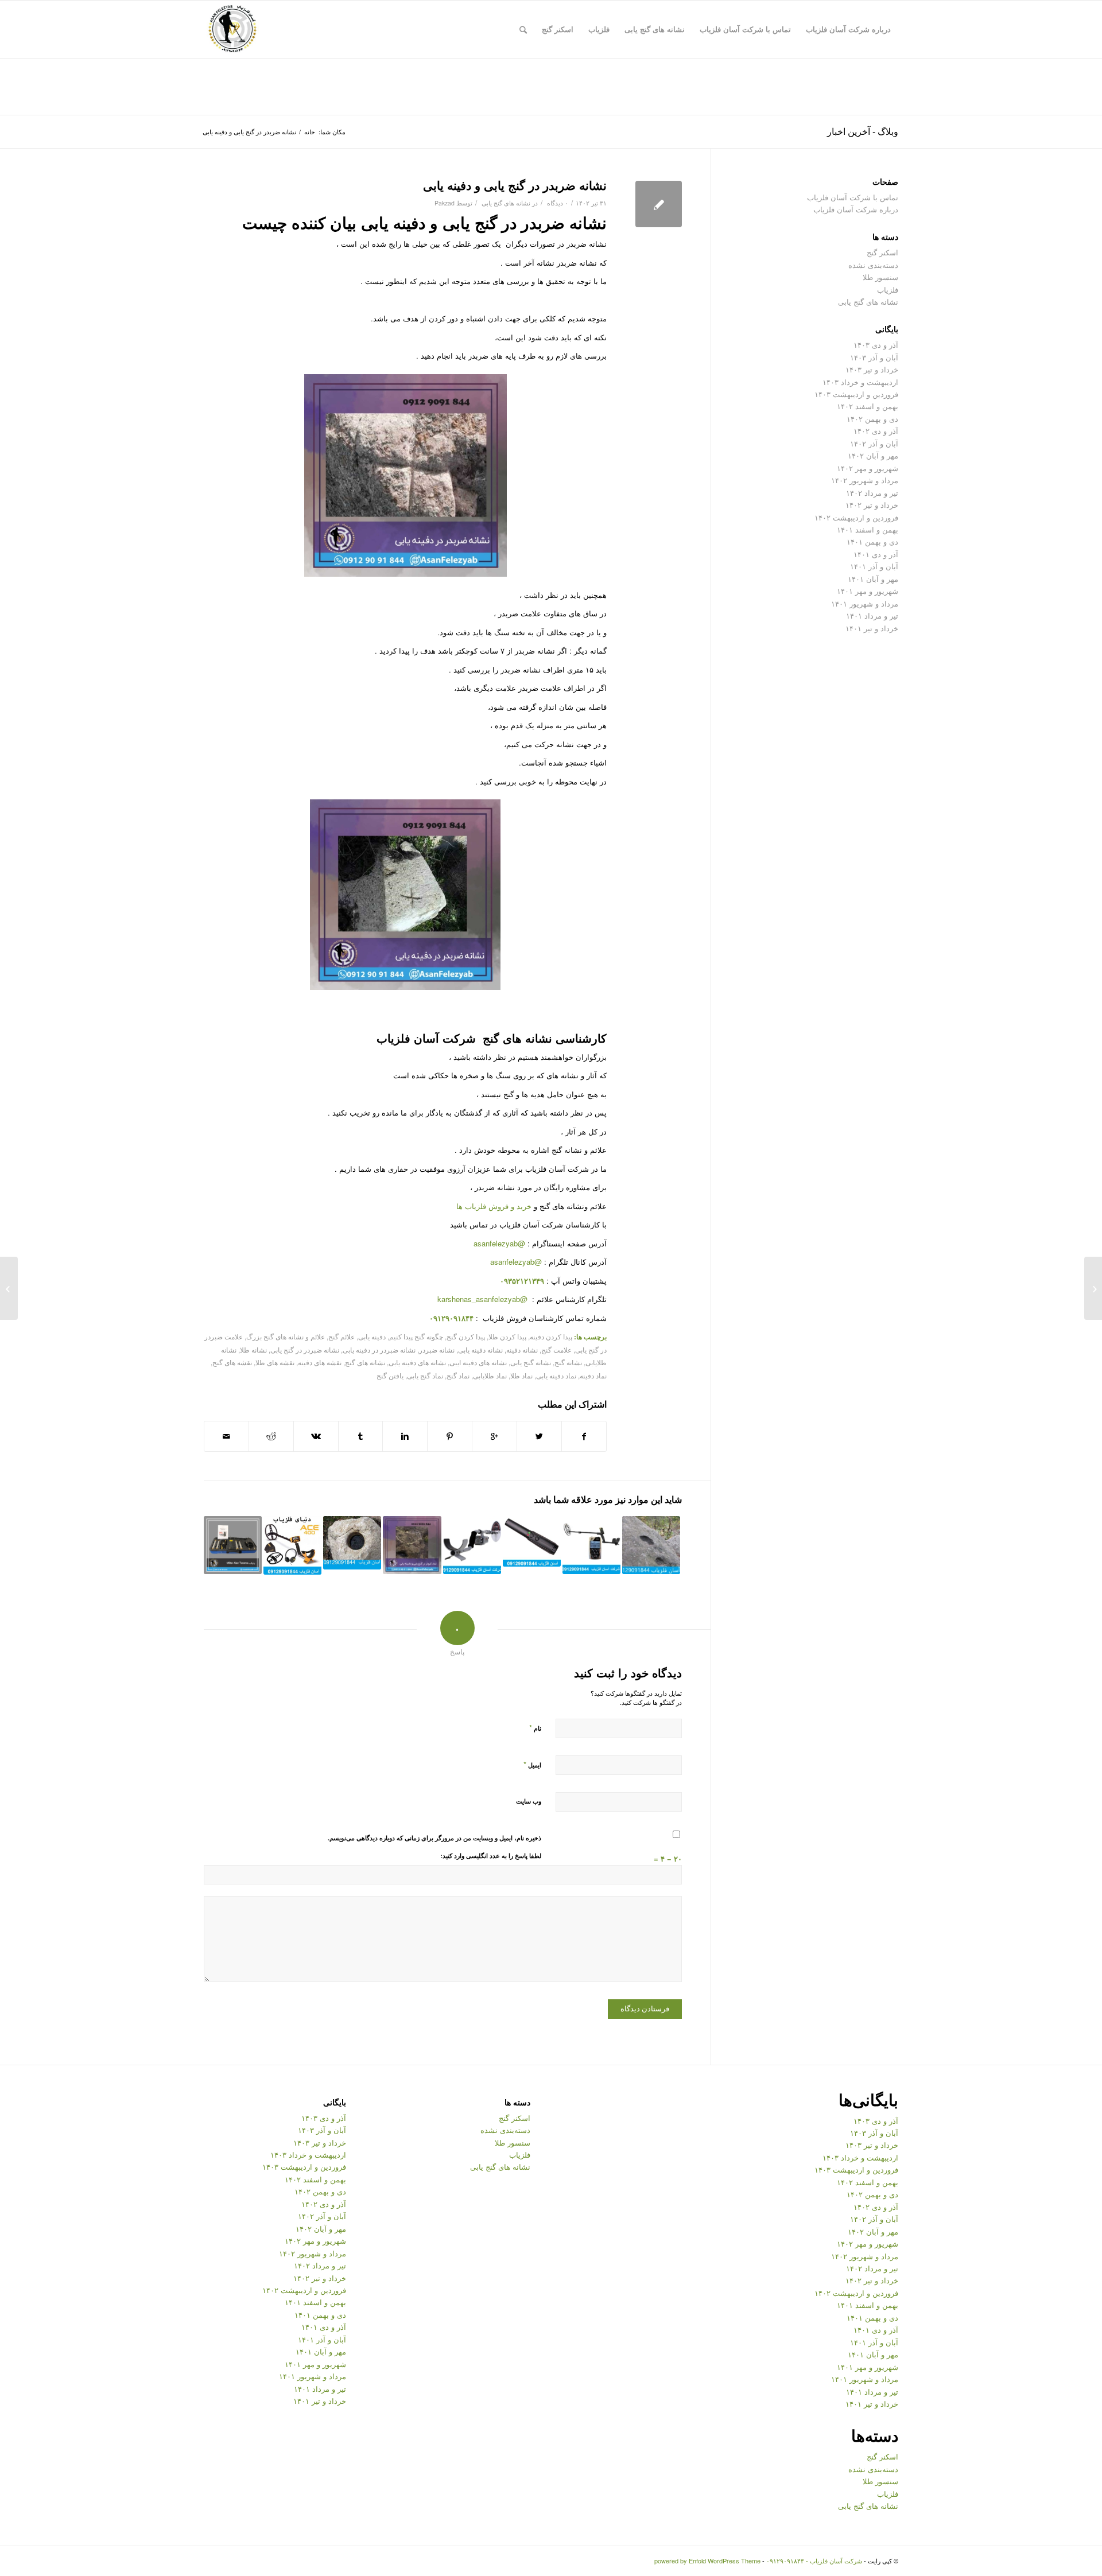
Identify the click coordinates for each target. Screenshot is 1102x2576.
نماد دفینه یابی (556, 1376)
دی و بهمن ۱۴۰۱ (872, 541)
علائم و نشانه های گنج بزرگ (286, 1336)
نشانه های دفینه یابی (417, 1362)
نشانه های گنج (365, 1362)
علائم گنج (342, 1336)
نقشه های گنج (232, 1362)
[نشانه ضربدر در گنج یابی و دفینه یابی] (659, 204)
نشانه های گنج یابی (506, 203)
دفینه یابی (372, 1336)
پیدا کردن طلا (507, 1336)
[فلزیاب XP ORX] (591, 1545)
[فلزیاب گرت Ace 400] (292, 1545)
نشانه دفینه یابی (480, 1350)
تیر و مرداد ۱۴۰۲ (872, 493)
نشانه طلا (253, 1350)
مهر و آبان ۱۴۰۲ (873, 455)
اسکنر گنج (882, 252)
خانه (310, 132)
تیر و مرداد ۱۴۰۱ (872, 615)
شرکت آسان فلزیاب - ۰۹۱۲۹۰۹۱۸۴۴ (814, 2561)
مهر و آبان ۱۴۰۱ (873, 579)
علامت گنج (556, 1350)
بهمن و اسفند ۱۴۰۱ (868, 529)
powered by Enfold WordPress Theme (707, 2561)
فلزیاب (888, 290)
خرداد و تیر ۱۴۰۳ (872, 369)
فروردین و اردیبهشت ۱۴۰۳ (856, 394)
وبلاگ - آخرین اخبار (863, 131)
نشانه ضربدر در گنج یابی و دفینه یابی (515, 185)
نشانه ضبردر (437, 1350)
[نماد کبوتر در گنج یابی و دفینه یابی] (412, 1545)
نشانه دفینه (522, 1350)
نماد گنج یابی (425, 1376)
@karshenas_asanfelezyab (484, 1299)
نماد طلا (521, 1376)
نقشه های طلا (275, 1362)
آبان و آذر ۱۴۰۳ (874, 357)
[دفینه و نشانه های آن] (352, 1543)
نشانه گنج (568, 1362)
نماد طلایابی (490, 1376)
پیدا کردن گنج (466, 1336)
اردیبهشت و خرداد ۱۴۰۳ (860, 382)
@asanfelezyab (499, 1243)
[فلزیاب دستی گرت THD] (532, 1541)
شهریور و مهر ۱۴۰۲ (868, 468)
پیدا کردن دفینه (551, 1336)
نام (535, 1728)
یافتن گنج (390, 1376)
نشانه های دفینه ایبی (478, 1362)
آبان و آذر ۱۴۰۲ (874, 443)
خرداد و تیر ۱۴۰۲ (872, 505)
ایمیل (532, 1764)
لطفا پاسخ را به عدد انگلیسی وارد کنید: (491, 1856)
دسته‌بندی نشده (873, 265)
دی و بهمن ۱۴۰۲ (872, 419)
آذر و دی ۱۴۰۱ (876, 554)
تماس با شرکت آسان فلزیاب (853, 197)
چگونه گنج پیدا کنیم (416, 1336)
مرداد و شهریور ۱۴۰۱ (865, 603)
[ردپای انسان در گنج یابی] (651, 1545)
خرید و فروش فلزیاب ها (494, 1206)
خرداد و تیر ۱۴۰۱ (872, 628)
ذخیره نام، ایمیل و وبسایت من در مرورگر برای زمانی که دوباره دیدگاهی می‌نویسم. (434, 1838)
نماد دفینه (593, 1376)
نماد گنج (458, 1376)
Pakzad (445, 203)
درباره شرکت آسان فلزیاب (856, 209)
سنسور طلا (880, 277)
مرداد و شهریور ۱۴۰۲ (865, 480)
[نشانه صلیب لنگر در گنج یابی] (1093, 1288)
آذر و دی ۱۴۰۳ (876, 345)
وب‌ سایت (529, 1801)
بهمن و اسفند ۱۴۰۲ (868, 406)
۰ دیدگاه (557, 203)
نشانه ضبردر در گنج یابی (305, 1350)
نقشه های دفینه (320, 1362)
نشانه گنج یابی (531, 1362)
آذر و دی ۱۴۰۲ (876, 431)
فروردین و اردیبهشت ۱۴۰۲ (856, 517)
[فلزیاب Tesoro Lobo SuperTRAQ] (472, 1545)
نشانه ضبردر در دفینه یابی (379, 1350)
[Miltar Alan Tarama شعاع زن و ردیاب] (233, 1545)
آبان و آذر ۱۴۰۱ (874, 566)
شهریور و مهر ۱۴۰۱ (868, 591)
